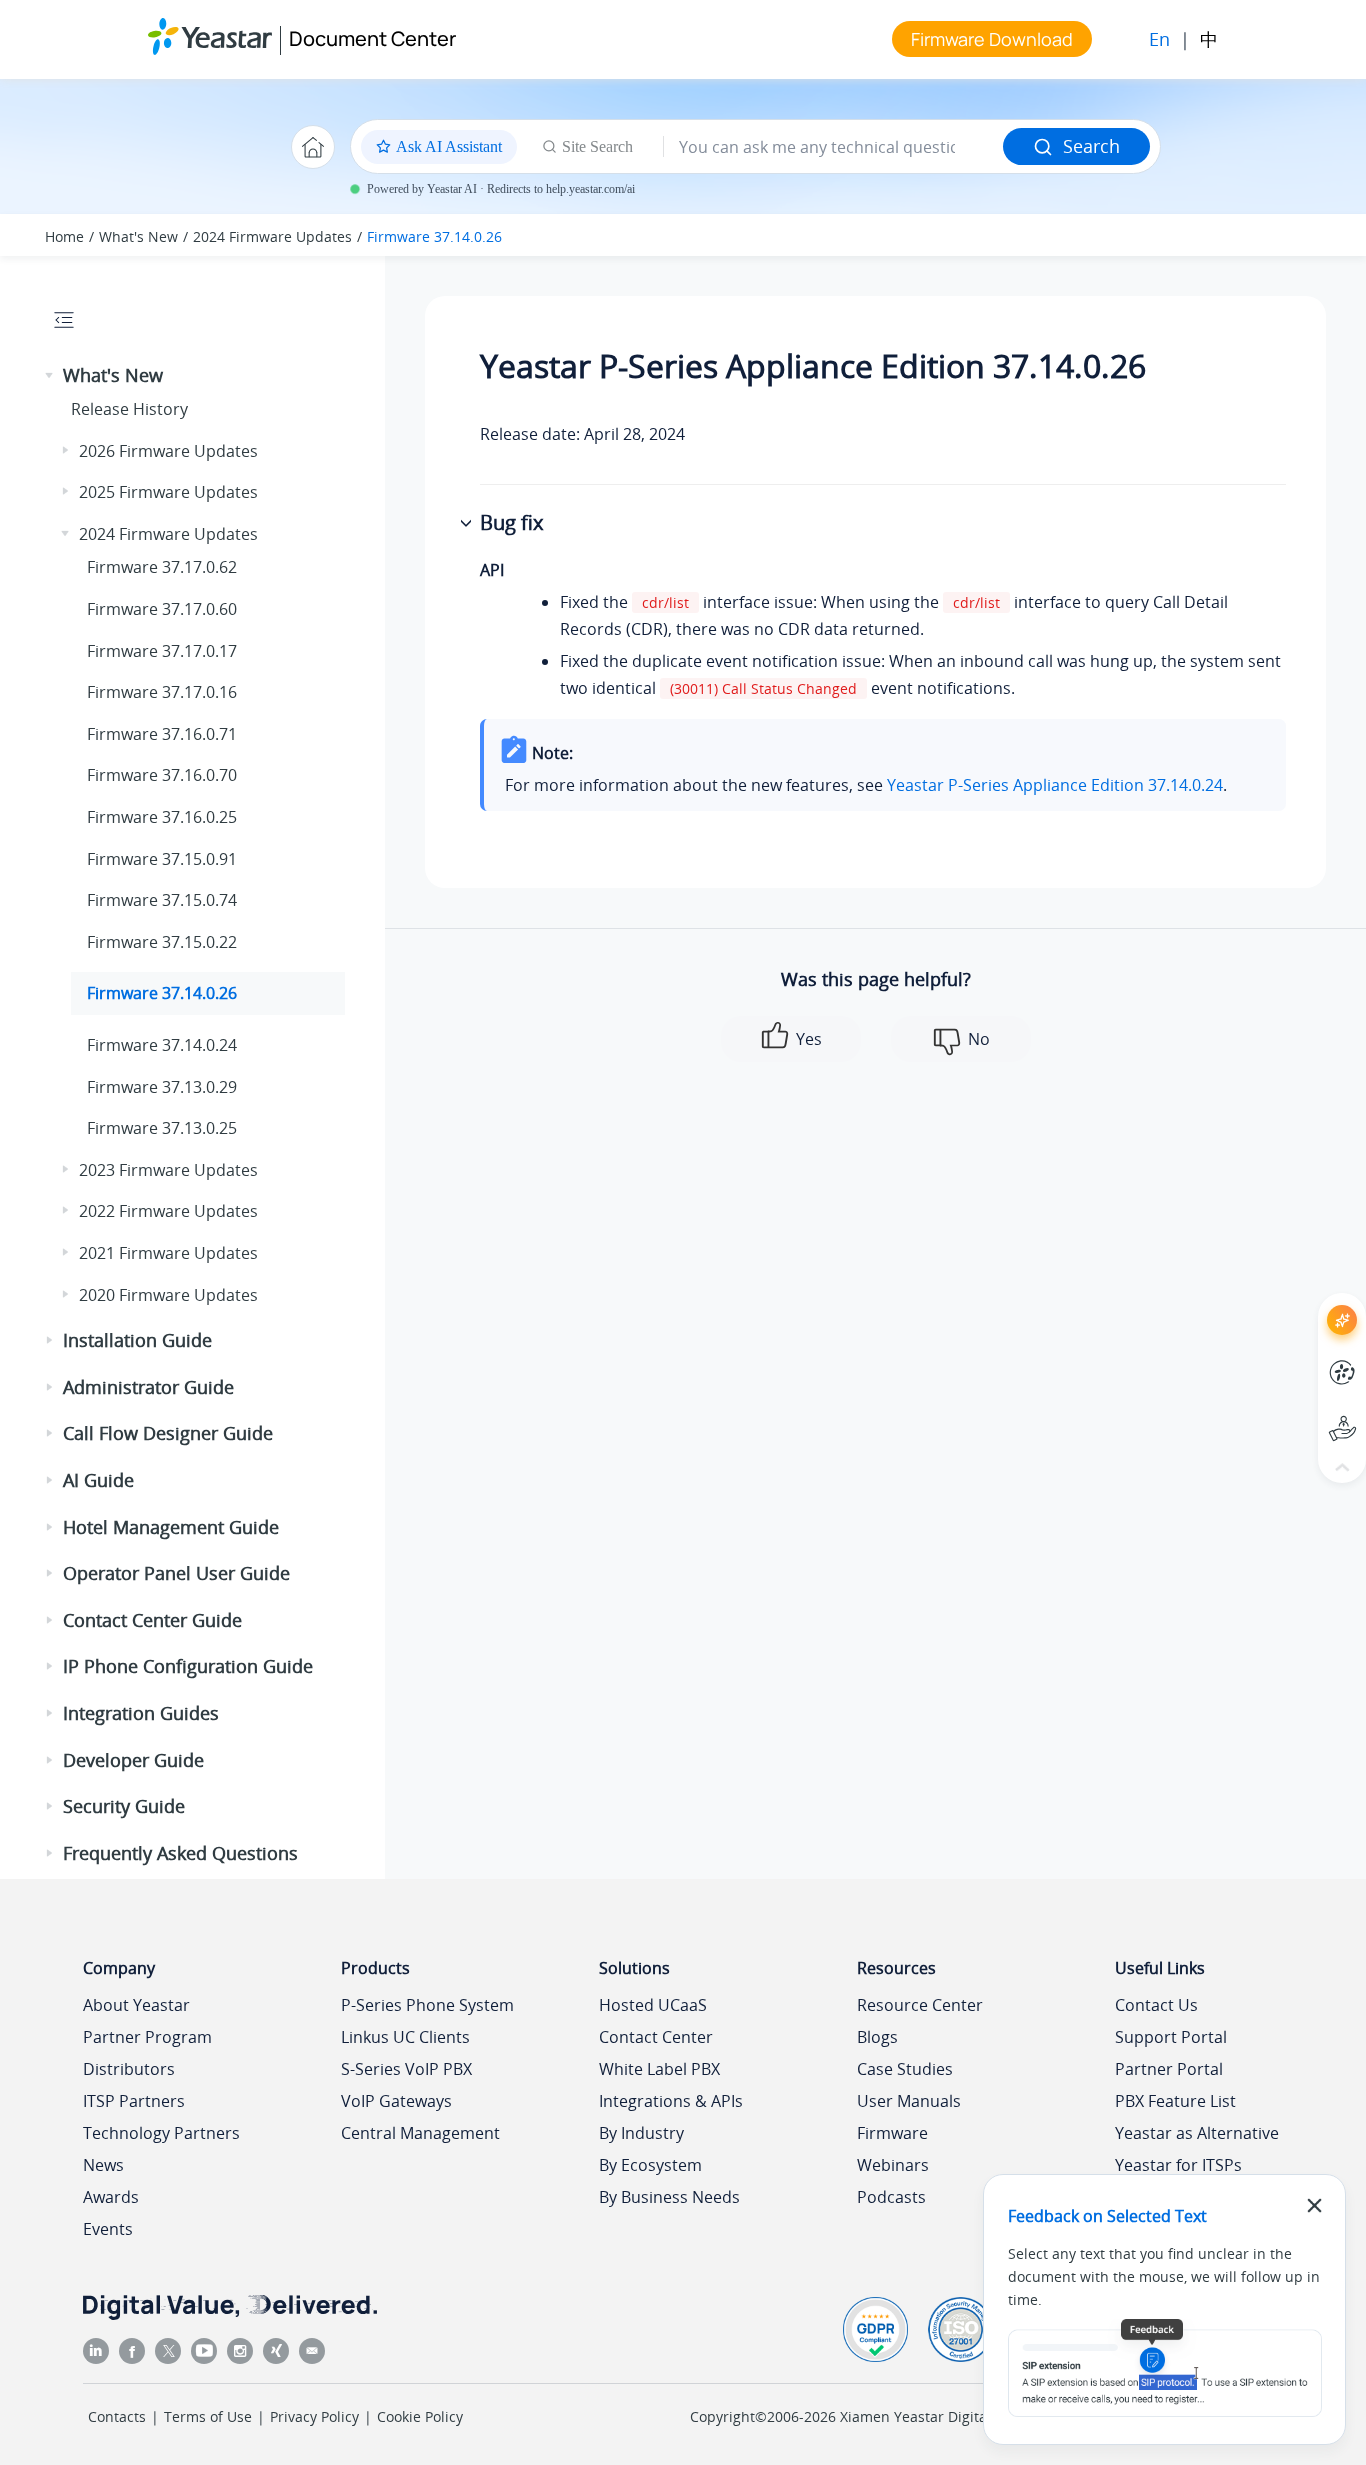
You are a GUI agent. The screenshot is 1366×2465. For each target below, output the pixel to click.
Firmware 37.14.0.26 (434, 236)
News (103, 2165)
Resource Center (920, 2005)
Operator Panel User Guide (176, 1573)
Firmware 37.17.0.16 (162, 692)
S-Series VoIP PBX (406, 2069)
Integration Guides (141, 1713)
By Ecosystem (650, 2165)
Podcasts (891, 2197)
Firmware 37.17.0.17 (162, 651)
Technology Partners (161, 2133)
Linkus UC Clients (405, 2037)
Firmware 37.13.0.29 (162, 1087)
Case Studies (905, 2069)
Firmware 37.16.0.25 (162, 817)
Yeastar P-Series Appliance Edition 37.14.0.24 (1055, 785)
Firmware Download (992, 39)
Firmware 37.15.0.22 (162, 942)
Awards (111, 2197)
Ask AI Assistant (1305, 1302)
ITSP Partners (134, 2101)
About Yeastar (136, 2005)
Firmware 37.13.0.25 (162, 1128)
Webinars (893, 2165)
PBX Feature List (1175, 2101)
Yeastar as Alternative (1197, 2133)
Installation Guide (137, 1340)
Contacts (117, 2416)
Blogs (877, 2037)
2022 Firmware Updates (168, 1211)
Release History (129, 409)
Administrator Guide (148, 1387)
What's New (138, 236)
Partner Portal (1169, 2069)
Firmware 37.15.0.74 (162, 900)
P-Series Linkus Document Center (1305, 1357)
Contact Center (656, 2037)
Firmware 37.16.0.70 (162, 775)
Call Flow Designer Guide (168, 1433)
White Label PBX (659, 2069)
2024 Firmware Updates (272, 236)
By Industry (641, 2133)
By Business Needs (669, 2197)
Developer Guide (133, 1760)
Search (1091, 146)
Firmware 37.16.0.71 (162, 734)
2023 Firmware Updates (168, 1170)
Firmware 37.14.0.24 (162, 1045)
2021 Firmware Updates (168, 1253)
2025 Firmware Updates (168, 492)
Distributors (129, 2069)
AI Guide (98, 1480)
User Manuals (909, 2101)
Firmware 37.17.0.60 (162, 609)
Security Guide (124, 1806)
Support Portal (1305, 1412)
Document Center (372, 38)
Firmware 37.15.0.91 (162, 859)
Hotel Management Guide (171, 1527)
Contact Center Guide (152, 1620)
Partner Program (147, 2037)
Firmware (892, 2133)
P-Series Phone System (427, 2005)
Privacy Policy (314, 2416)
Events (108, 2229)
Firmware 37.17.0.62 (162, 567)
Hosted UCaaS (653, 2005)
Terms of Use (208, 2416)
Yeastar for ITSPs (1178, 2165)
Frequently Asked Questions (180, 1853)
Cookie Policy (420, 2416)
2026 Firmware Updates (168, 451)
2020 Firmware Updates (168, 1295)
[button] (51, 376)
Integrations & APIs (671, 2101)
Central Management (420, 2133)
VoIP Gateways (396, 2101)
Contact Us (1156, 2005)
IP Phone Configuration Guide (188, 1666)
